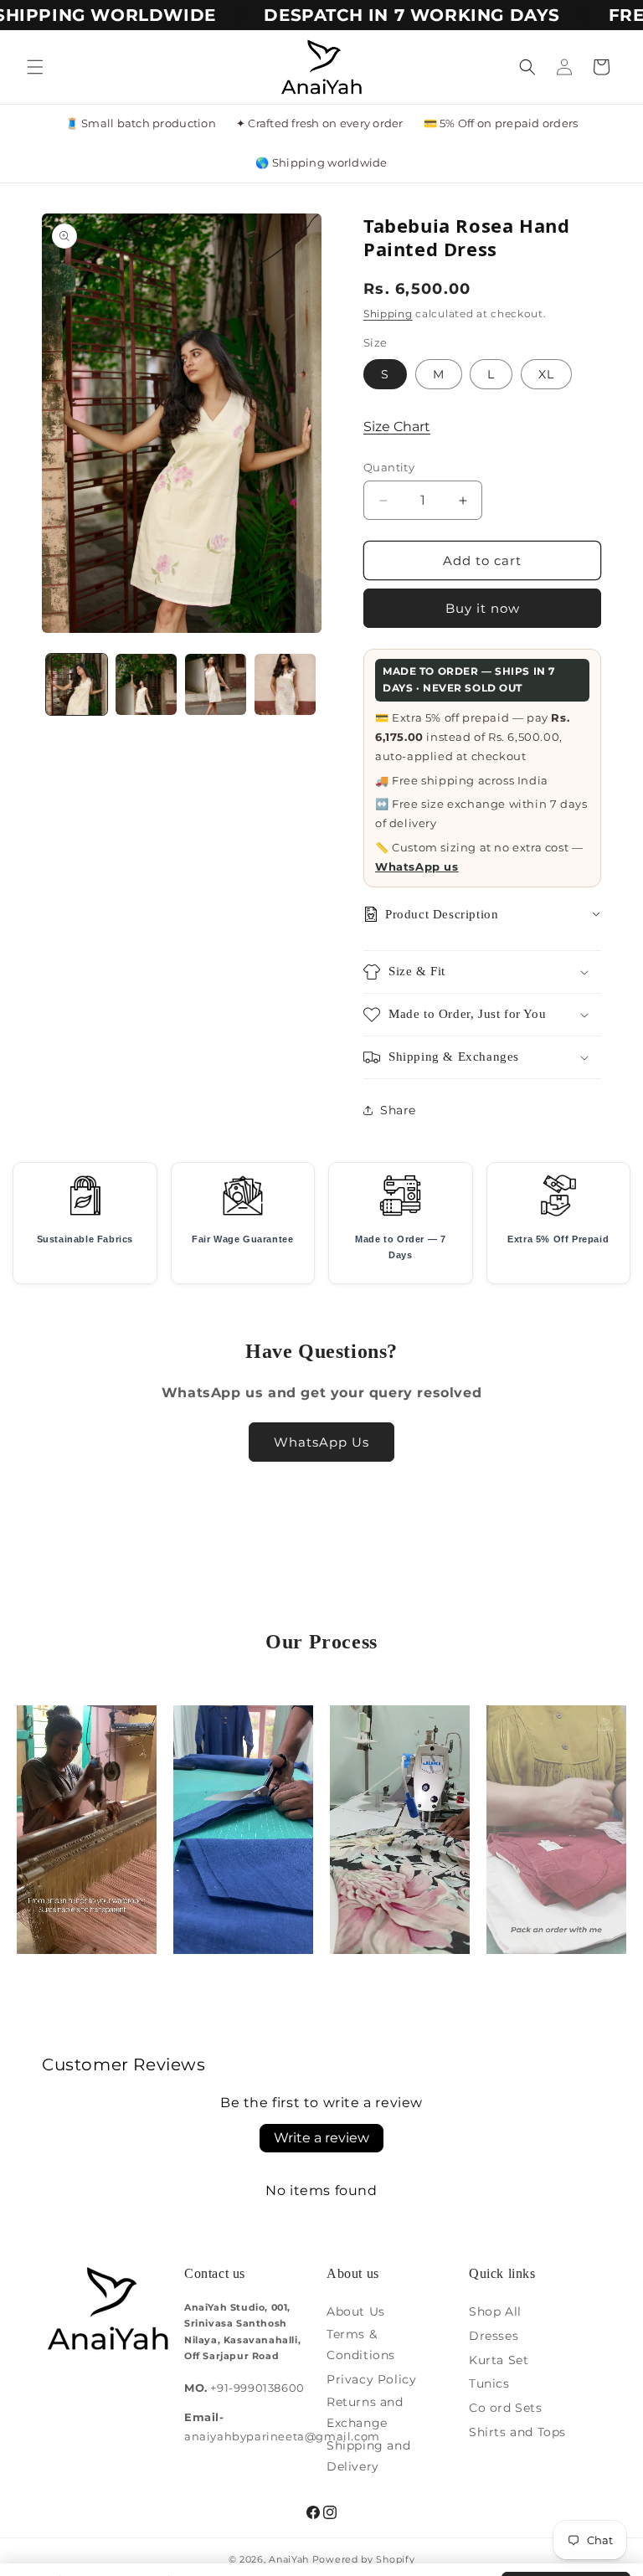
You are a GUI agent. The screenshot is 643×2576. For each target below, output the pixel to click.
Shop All (495, 2311)
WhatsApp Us (321, 1442)
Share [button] (398, 1110)
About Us (356, 2311)
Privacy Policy (371, 2379)
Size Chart (397, 427)
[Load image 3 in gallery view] (216, 684)
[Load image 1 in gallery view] (77, 684)
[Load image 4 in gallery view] (285, 684)
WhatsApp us (417, 866)
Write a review (321, 2138)
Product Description (442, 914)
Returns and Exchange (365, 2412)
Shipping (388, 314)
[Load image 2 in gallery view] (146, 684)
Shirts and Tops (517, 2432)
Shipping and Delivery (368, 2456)
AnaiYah (289, 2559)
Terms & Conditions (361, 2345)
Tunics (489, 2383)
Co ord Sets (506, 2408)
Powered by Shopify (364, 2559)
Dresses (494, 2336)
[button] (35, 67)
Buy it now (483, 608)
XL (546, 374)
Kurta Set (499, 2360)
